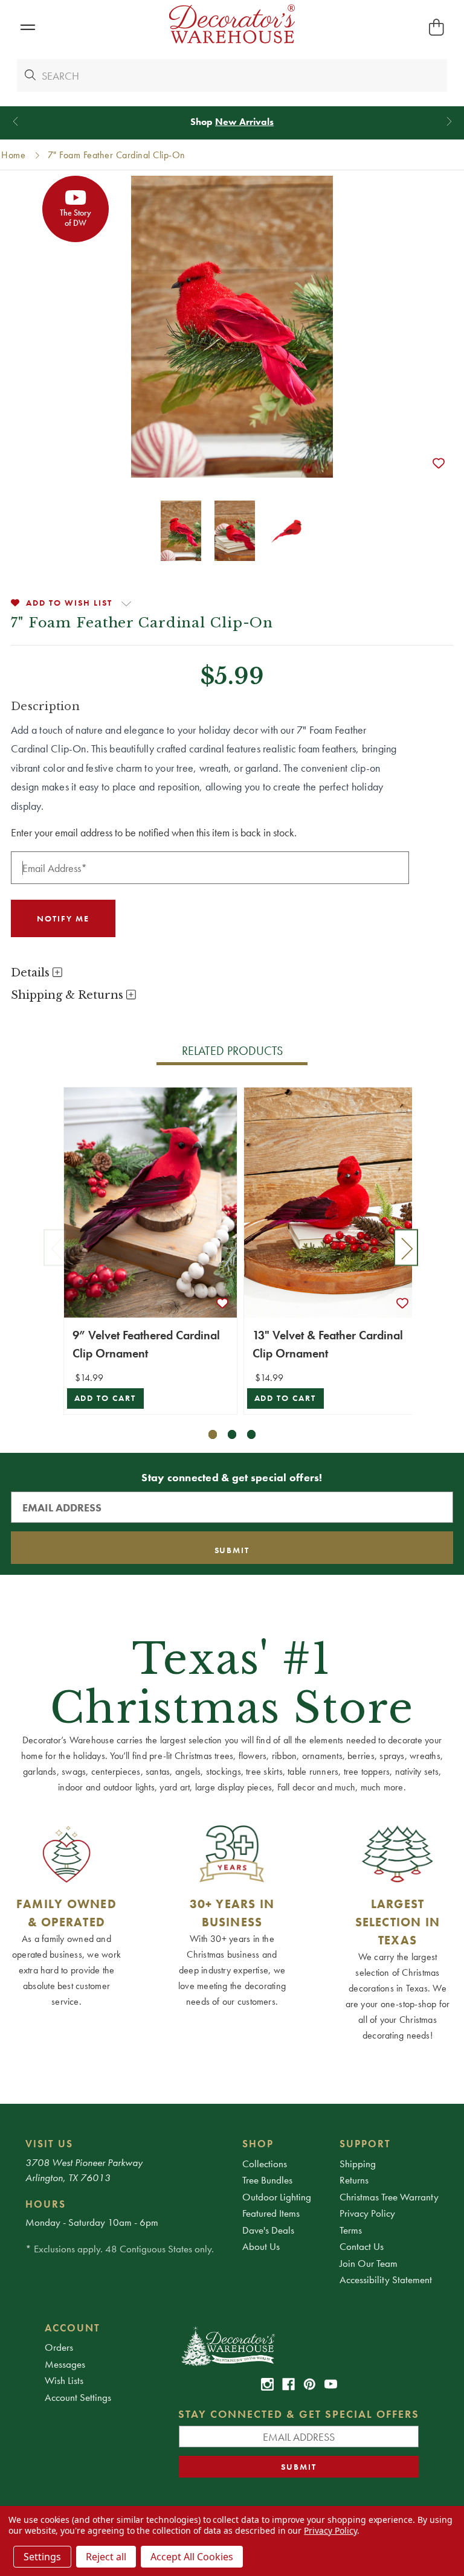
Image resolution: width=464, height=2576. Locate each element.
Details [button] (32, 973)
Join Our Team (369, 2263)
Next (406, 1247)
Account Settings (78, 2397)
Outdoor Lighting (277, 2197)
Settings (42, 2557)
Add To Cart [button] (105, 1398)
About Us (261, 2246)
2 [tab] (232, 1434)
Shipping (358, 2164)
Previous (56, 1247)
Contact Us (362, 2246)
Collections (265, 2164)
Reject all (106, 2557)
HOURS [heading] (46, 2204)
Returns (354, 2180)
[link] (267, 2384)
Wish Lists (64, 2380)
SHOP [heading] (258, 2144)
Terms (351, 2230)
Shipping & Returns (69, 995)
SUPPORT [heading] (365, 2144)
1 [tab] (213, 1434)
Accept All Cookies (192, 2557)
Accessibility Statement (386, 2280)
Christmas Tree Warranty (389, 2197)
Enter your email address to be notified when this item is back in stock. (154, 832)
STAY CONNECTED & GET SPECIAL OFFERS (299, 2414)
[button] (27, 27)
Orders (59, 2347)
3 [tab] (252, 1434)
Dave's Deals (268, 2230)
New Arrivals (244, 122)
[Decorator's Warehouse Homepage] (299, 2345)
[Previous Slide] (15, 122)
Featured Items (271, 2213)
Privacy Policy (367, 2213)
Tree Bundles (267, 2180)
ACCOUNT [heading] (72, 2328)
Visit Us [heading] (49, 2144)
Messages (65, 2364)
